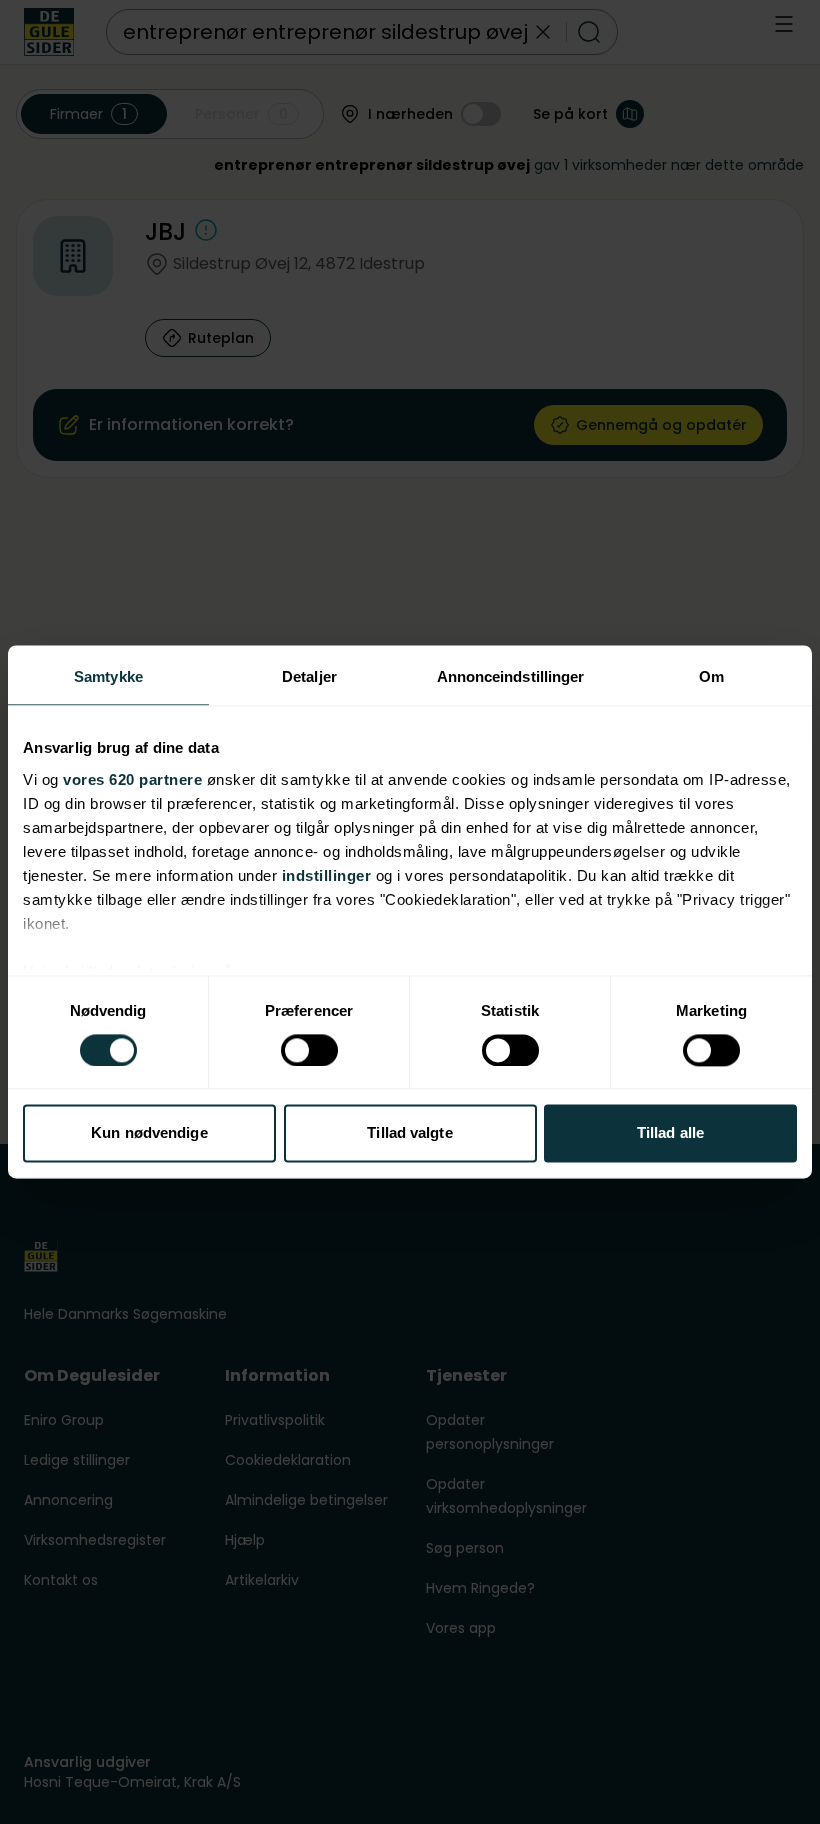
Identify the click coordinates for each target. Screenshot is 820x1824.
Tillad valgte (409, 1133)
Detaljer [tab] (309, 676)
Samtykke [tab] (108, 676)
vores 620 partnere (132, 779)
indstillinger (327, 875)
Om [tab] (711, 676)
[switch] (309, 1050)
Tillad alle (670, 1133)
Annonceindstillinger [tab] (511, 676)
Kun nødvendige (149, 1133)
